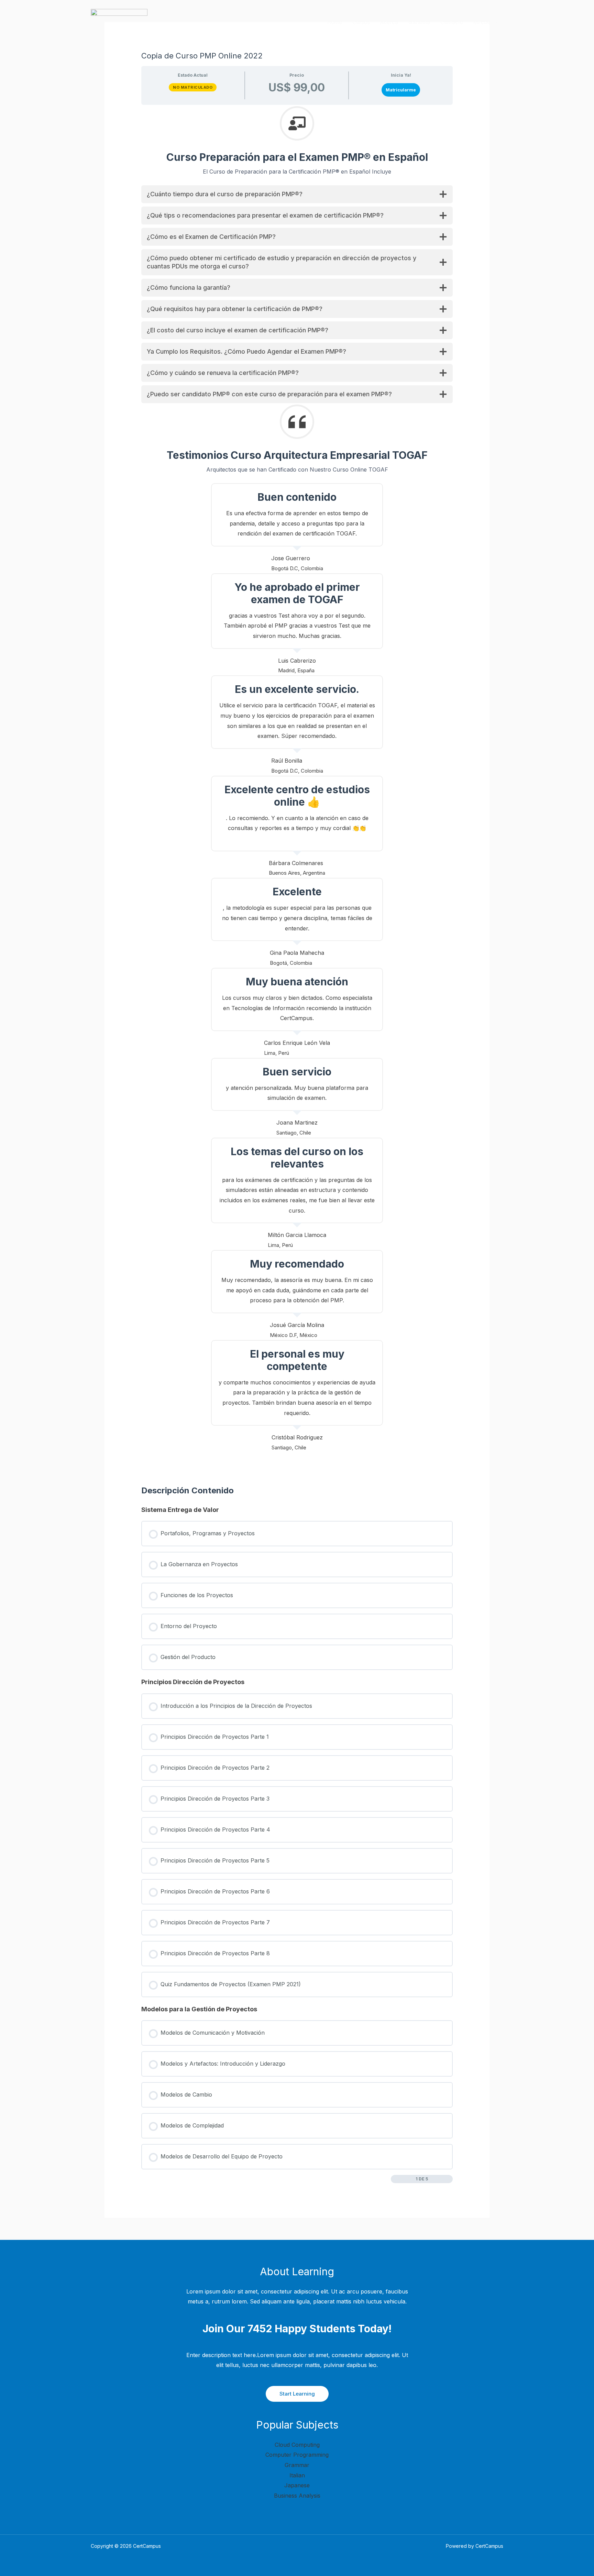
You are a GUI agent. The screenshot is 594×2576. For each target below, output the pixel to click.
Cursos (361, 22)
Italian (297, 2475)
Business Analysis (297, 2496)
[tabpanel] (297, 798)
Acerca (389, 22)
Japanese (297, 2485)
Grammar (297, 2465)
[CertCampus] (119, 22)
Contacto (452, 22)
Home (335, 22)
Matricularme (401, 90)
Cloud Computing (297, 2445)
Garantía (419, 22)
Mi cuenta (486, 22)
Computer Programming (297, 2455)
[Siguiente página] (449, 2179)
